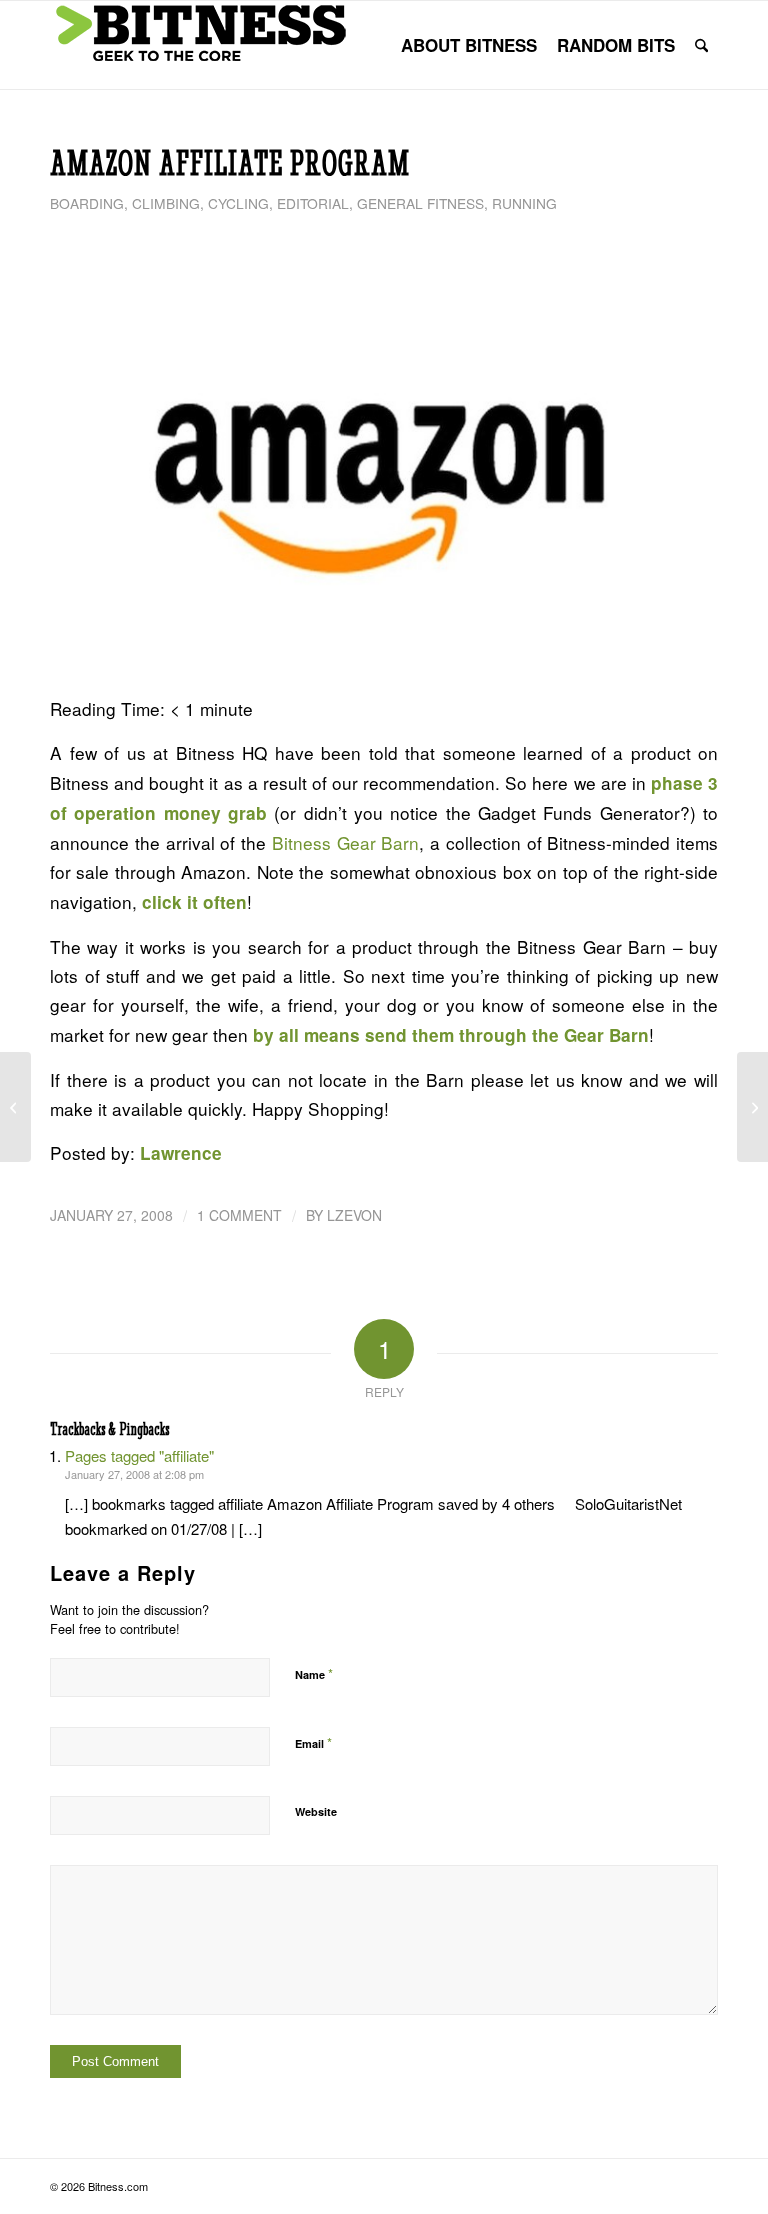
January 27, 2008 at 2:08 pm (134, 1474)
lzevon (354, 1215)
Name (314, 1673)
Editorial (313, 203)
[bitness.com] (200, 45)
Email (313, 1742)
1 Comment (239, 1215)
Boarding (87, 203)
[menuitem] (469, 45)
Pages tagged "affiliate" (139, 1455)
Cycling (238, 203)
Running (524, 203)
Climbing (166, 203)
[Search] (701, 45)
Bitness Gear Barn (346, 842)
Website (316, 1811)
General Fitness (420, 203)
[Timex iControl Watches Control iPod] (15, 1107)
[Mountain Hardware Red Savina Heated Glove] (752, 1107)
